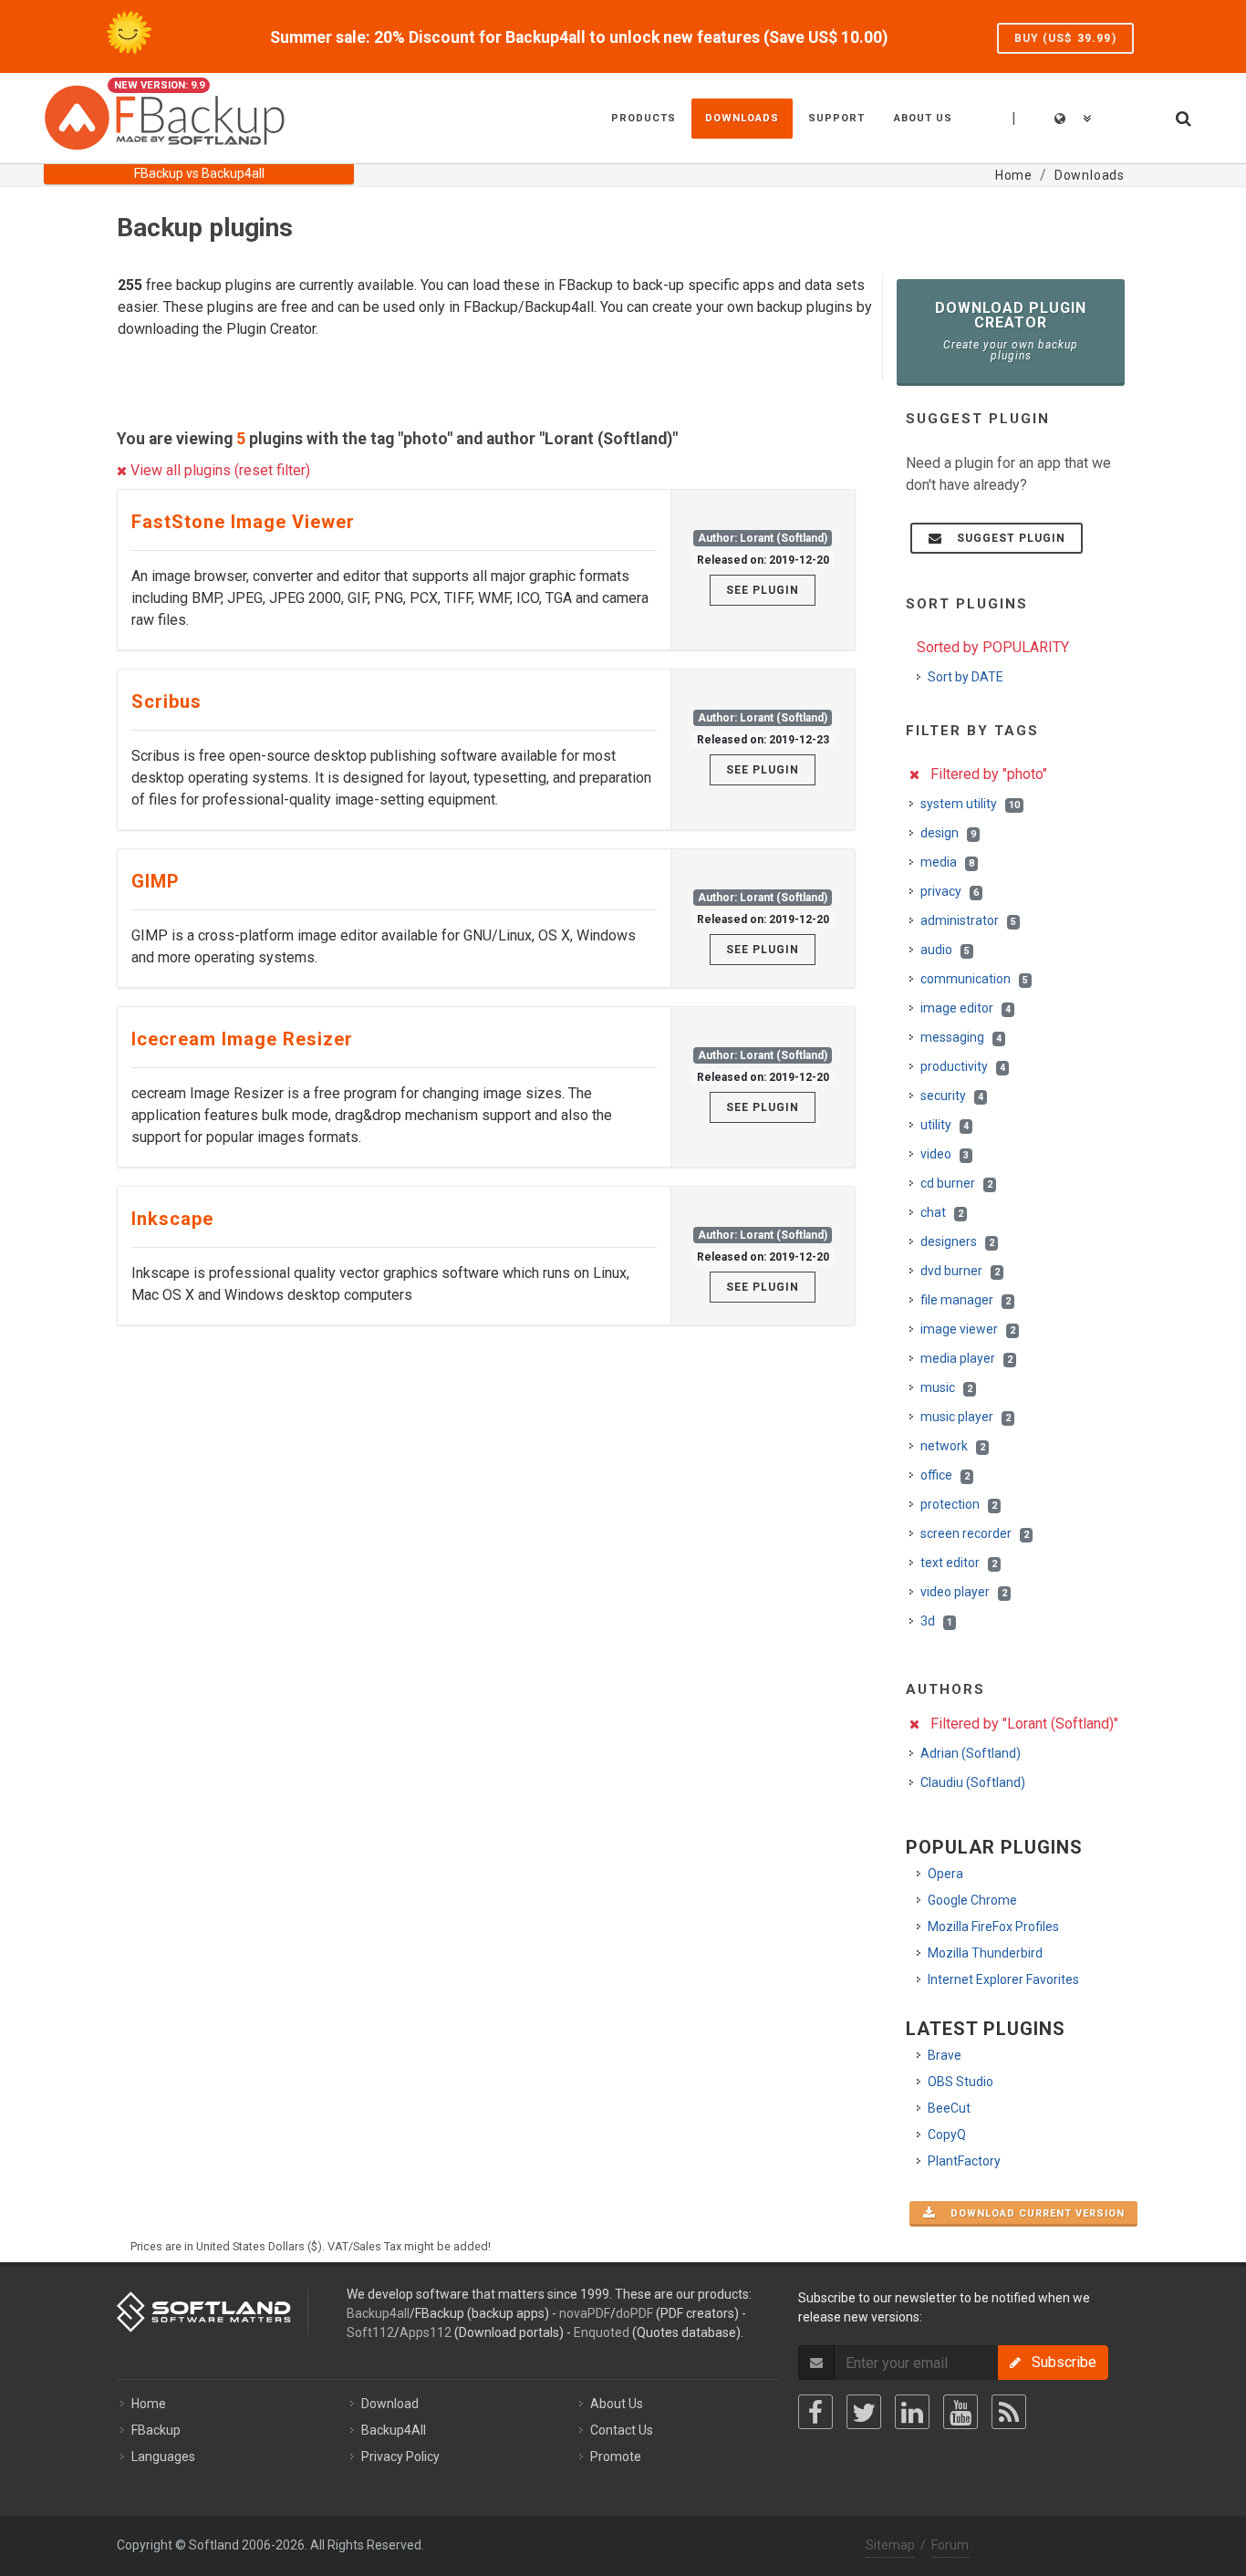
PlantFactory (964, 2161)
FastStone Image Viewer (243, 522)
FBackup (156, 2430)
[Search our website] (1182, 116)
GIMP (156, 881)
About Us (617, 2404)
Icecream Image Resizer (242, 1039)
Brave (945, 2055)
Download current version (1032, 2213)
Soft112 (370, 2332)
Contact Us (622, 2430)
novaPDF (585, 2313)
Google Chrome (972, 1900)
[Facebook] (815, 2412)
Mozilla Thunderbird (985, 1953)
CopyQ (947, 2135)
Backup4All (394, 2430)
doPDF (634, 2313)
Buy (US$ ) (1065, 38)
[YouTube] (960, 2412)
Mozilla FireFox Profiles (993, 1927)
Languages (163, 2457)
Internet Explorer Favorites (1003, 1979)
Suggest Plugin (1006, 538)
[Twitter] (864, 2412)
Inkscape (172, 1219)
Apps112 (426, 2332)
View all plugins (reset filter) (218, 470)
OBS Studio (960, 2082)
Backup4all (378, 2313)
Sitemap (890, 2545)
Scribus (166, 701)
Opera (945, 1874)
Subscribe (1059, 2362)
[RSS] (1009, 2412)
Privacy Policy (400, 2457)
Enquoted (602, 2332)
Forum (950, 2545)
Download (390, 2404)
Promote (616, 2457)
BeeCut (949, 2108)
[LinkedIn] (912, 2412)
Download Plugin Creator (1011, 331)
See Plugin (763, 590)
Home (149, 2404)
